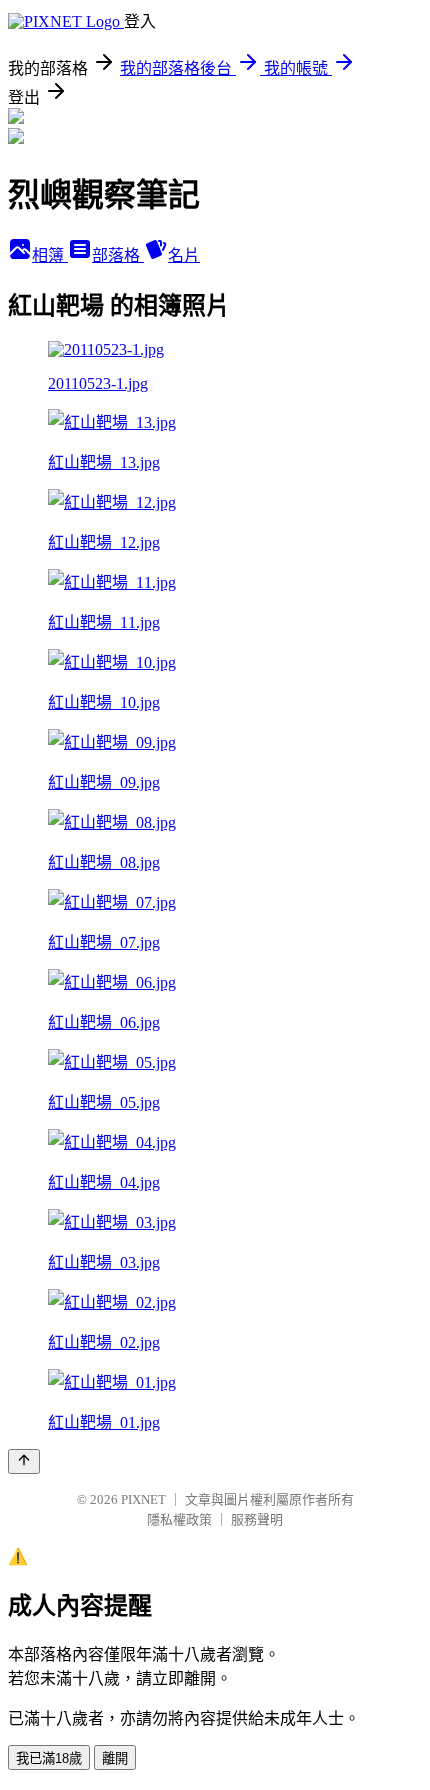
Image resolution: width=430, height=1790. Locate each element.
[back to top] (24, 1461)
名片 (184, 255)
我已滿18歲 (49, 1758)
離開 (115, 1758)
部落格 (118, 255)
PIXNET (143, 1499)
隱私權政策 (179, 1519)
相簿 (50, 255)
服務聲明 (257, 1519)
